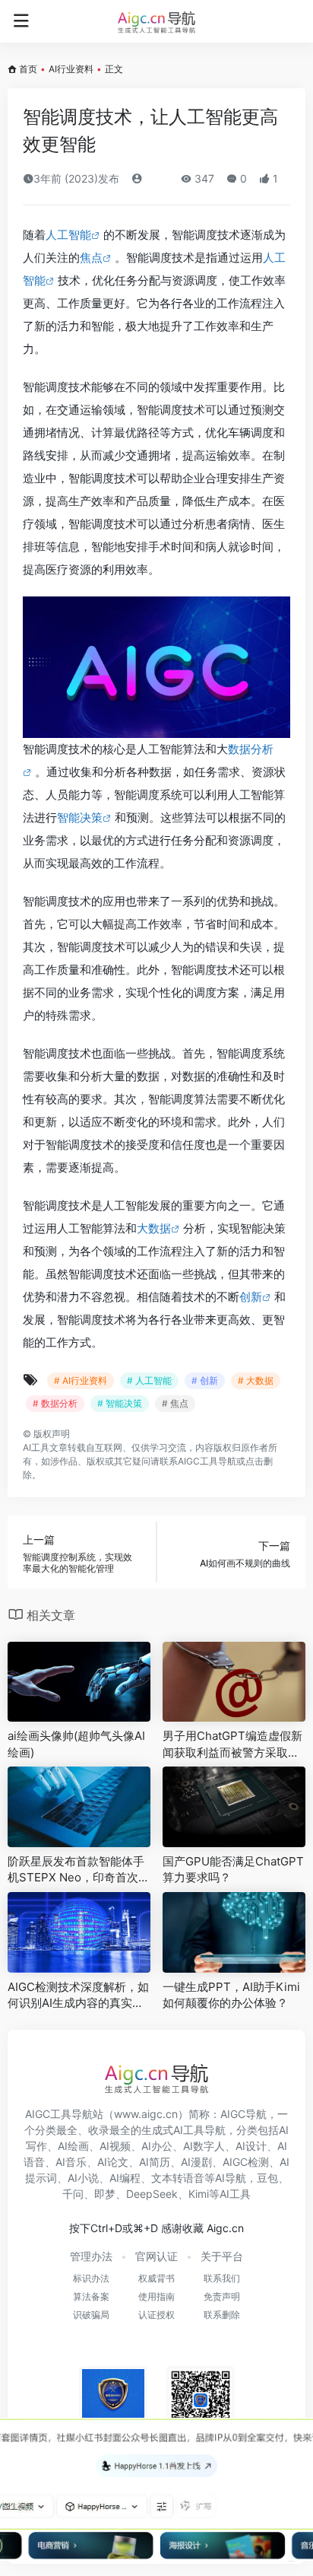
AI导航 (231, 2178)
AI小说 (83, 2178)
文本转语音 (178, 2178)
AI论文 (113, 2162)
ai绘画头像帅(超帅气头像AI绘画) (76, 1744)
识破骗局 (91, 2315)
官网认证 (156, 2256)
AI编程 (125, 2178)
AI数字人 (204, 2146)
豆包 (267, 2178)
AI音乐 (71, 2162)
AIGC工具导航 (207, 1461)
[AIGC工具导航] (156, 21)
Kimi (199, 2194)
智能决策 (80, 817)
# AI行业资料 (81, 1380)
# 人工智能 (149, 1380)
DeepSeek (152, 2194)
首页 (28, 69)
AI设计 (251, 2146)
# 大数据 (256, 1380)
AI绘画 (73, 2146)
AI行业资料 (71, 69)
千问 (73, 2194)
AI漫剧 (196, 2162)
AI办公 (157, 2146)
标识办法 (91, 2278)
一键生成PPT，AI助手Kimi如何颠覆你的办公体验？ (231, 1995)
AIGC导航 (243, 2114)
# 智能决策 (120, 1403)
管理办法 (91, 2256)
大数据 (154, 1228)
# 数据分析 (55, 1403)
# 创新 (205, 1380)
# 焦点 (175, 1403)
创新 (251, 1297)
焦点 (91, 258)
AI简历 (155, 2162)
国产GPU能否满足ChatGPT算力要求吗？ (233, 1869)
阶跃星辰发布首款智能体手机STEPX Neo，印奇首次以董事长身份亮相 (79, 1870)
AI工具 (36, 1447)
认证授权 (156, 2315)
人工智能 (68, 235)
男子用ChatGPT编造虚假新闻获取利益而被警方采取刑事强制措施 (232, 1744)
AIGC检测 (246, 2162)
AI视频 (115, 2146)
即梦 (105, 2194)
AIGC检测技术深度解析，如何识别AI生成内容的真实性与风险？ (78, 1996)
